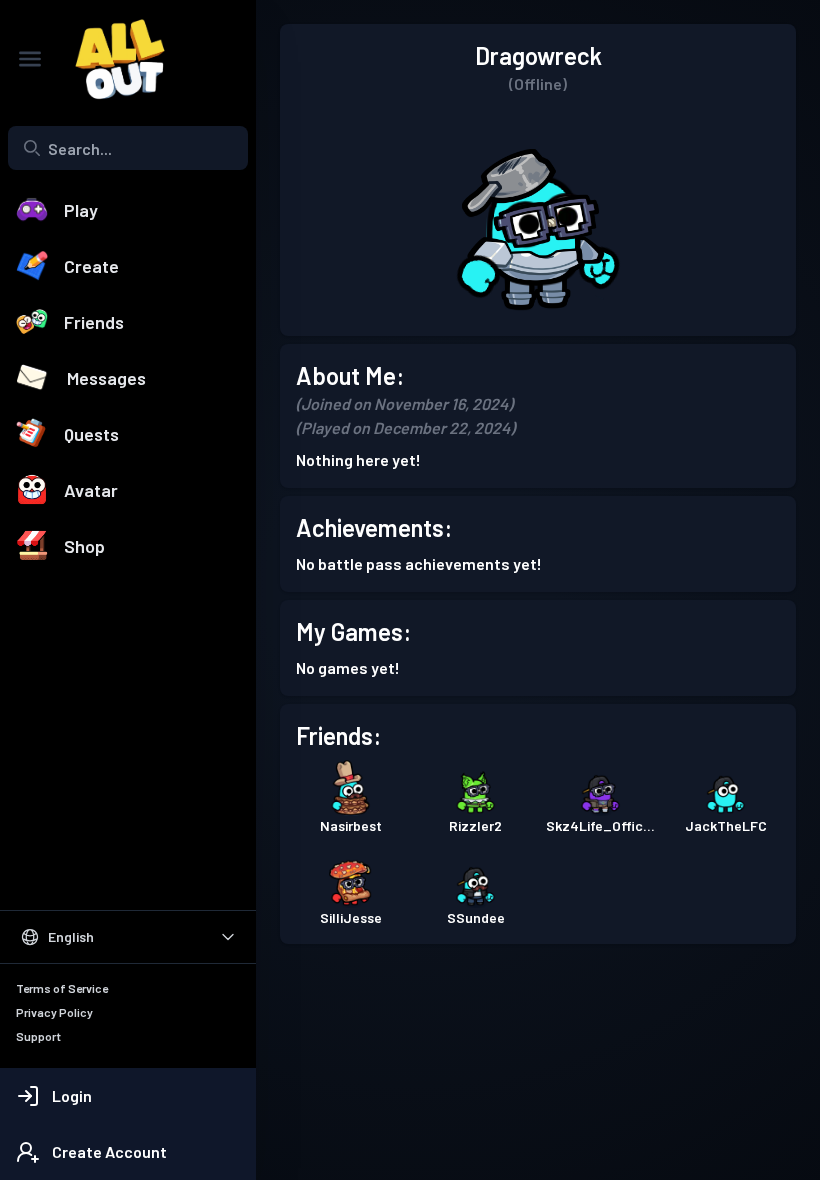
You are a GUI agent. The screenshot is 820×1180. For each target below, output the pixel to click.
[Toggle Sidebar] (30, 59)
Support (38, 1036)
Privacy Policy (54, 1012)
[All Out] (110, 59)
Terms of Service (62, 988)
